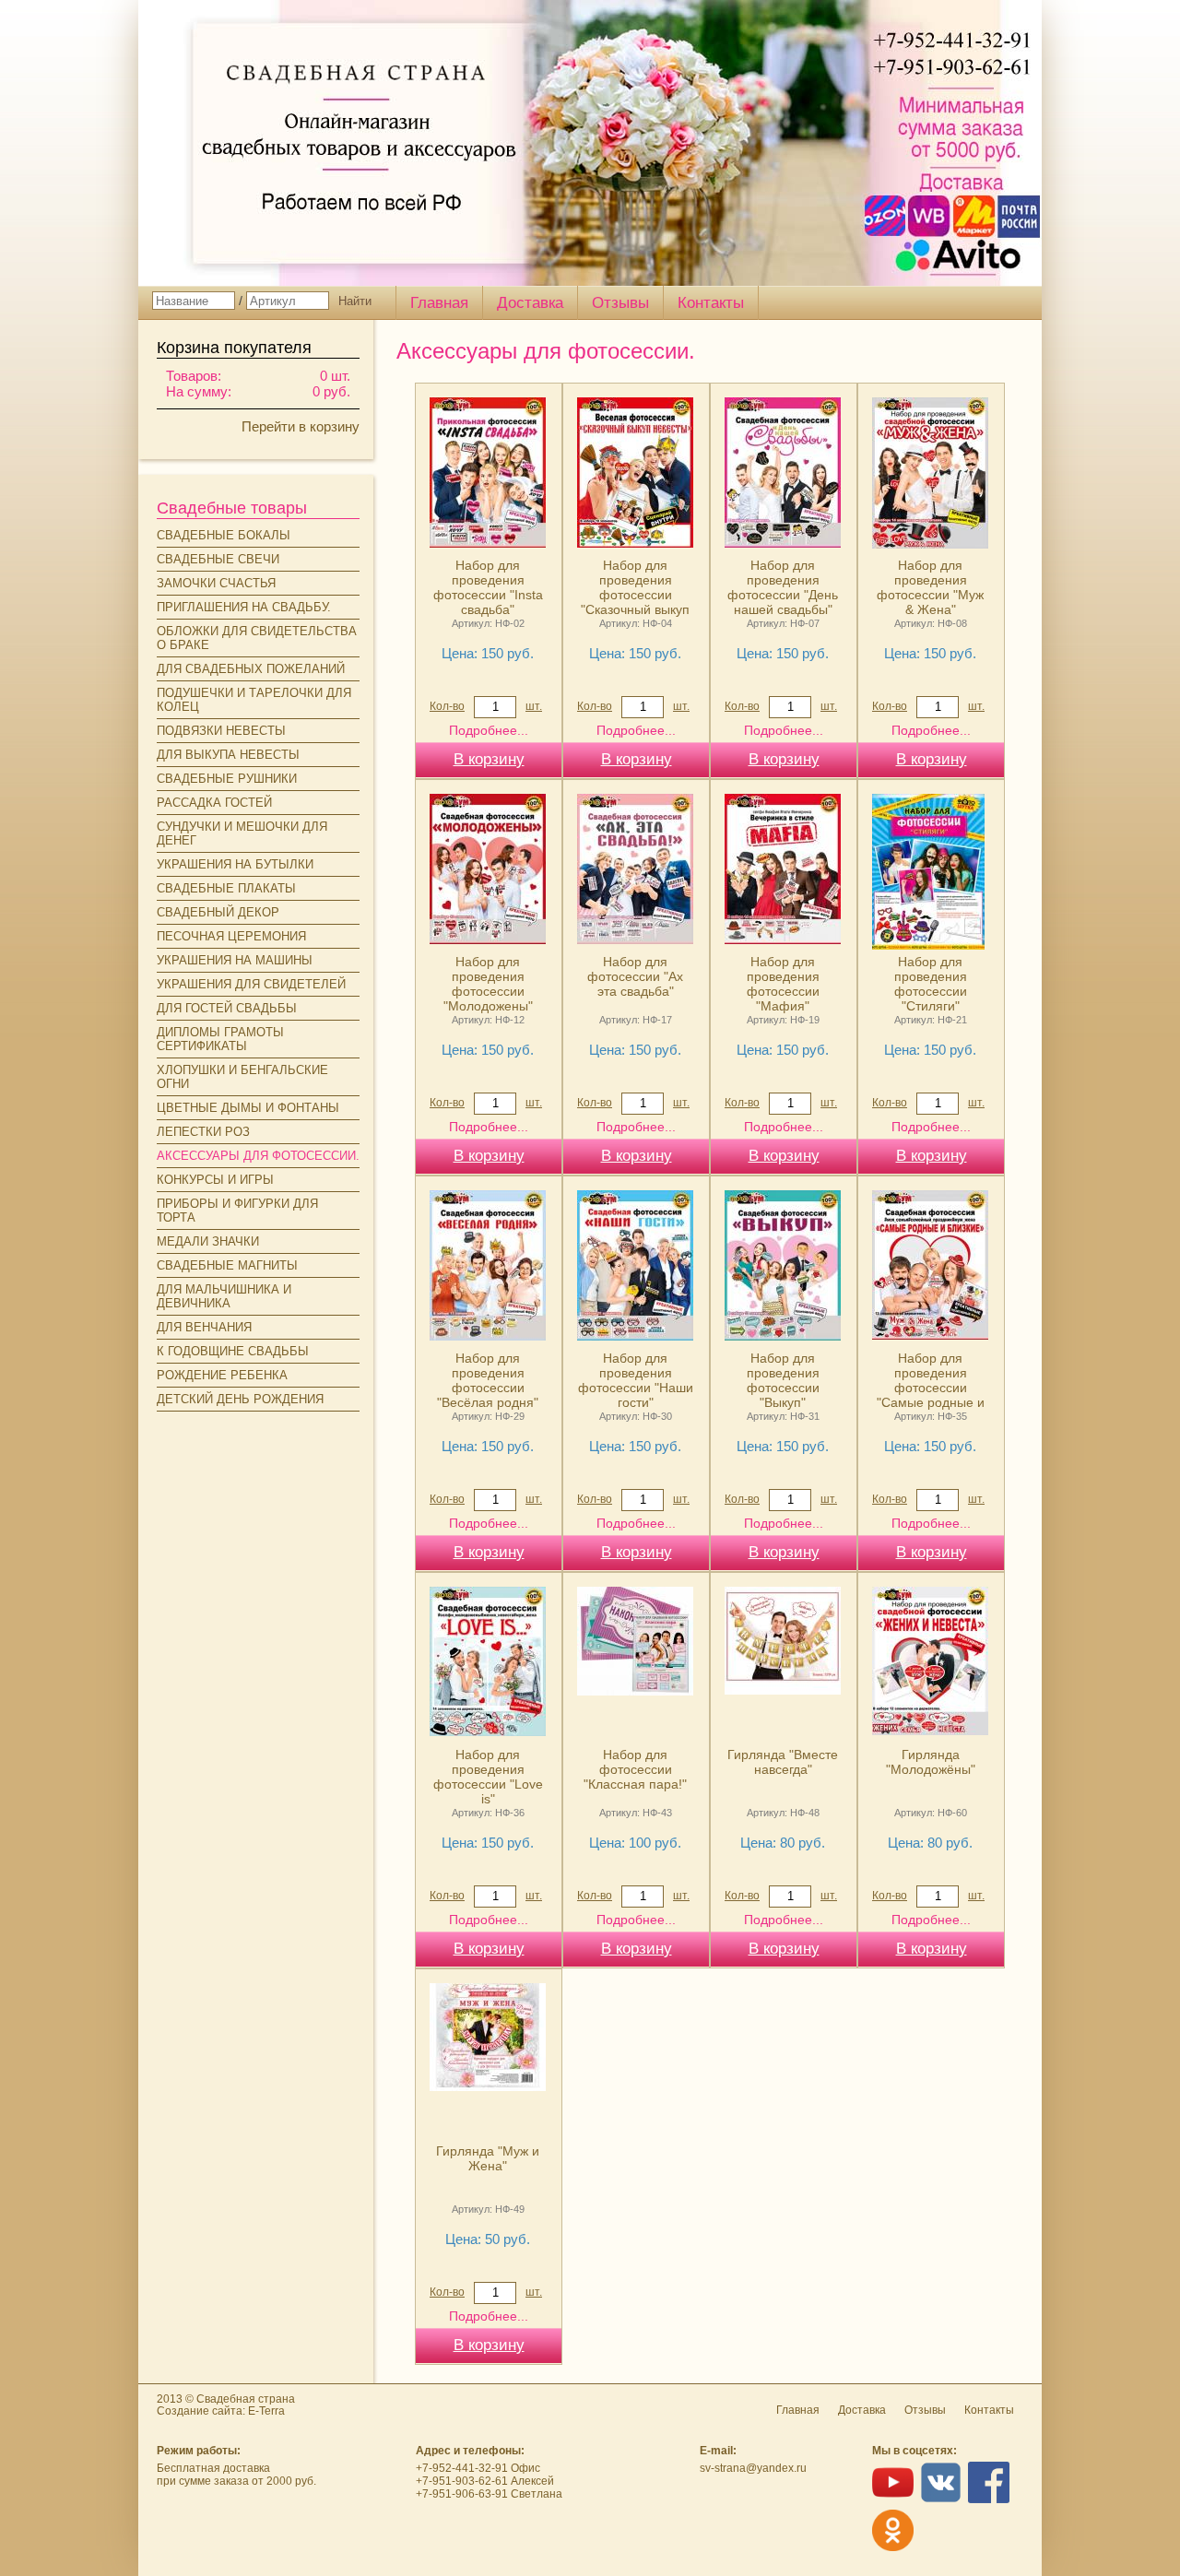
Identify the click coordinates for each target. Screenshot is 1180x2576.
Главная (439, 303)
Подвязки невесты (221, 731)
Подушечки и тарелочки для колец (254, 700)
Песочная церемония (231, 936)
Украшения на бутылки (235, 864)
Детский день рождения (240, 1399)
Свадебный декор (218, 912)
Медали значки (208, 1241)
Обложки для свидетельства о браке (257, 638)
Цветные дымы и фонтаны (248, 1108)
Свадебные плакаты (226, 888)
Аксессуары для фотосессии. (258, 1156)
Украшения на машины (235, 960)
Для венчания (204, 1327)
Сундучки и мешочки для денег (242, 833)
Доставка (530, 303)
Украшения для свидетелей (251, 984)
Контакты (711, 303)
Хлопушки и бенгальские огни (242, 1077)
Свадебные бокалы (224, 535)
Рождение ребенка (222, 1375)
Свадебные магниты (227, 1265)
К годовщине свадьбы (233, 1351)
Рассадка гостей (214, 803)
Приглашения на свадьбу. (244, 607)
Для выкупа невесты (228, 755)
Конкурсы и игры (215, 1180)
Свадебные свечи (218, 559)
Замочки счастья (216, 583)
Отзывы (620, 303)
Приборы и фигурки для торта (237, 1211)
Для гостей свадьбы (227, 1008)
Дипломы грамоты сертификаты (220, 1039)
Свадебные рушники (227, 779)
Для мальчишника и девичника (224, 1296)
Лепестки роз (203, 1132)
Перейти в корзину (301, 426)
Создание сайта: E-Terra (221, 2411)
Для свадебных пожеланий (251, 669)
